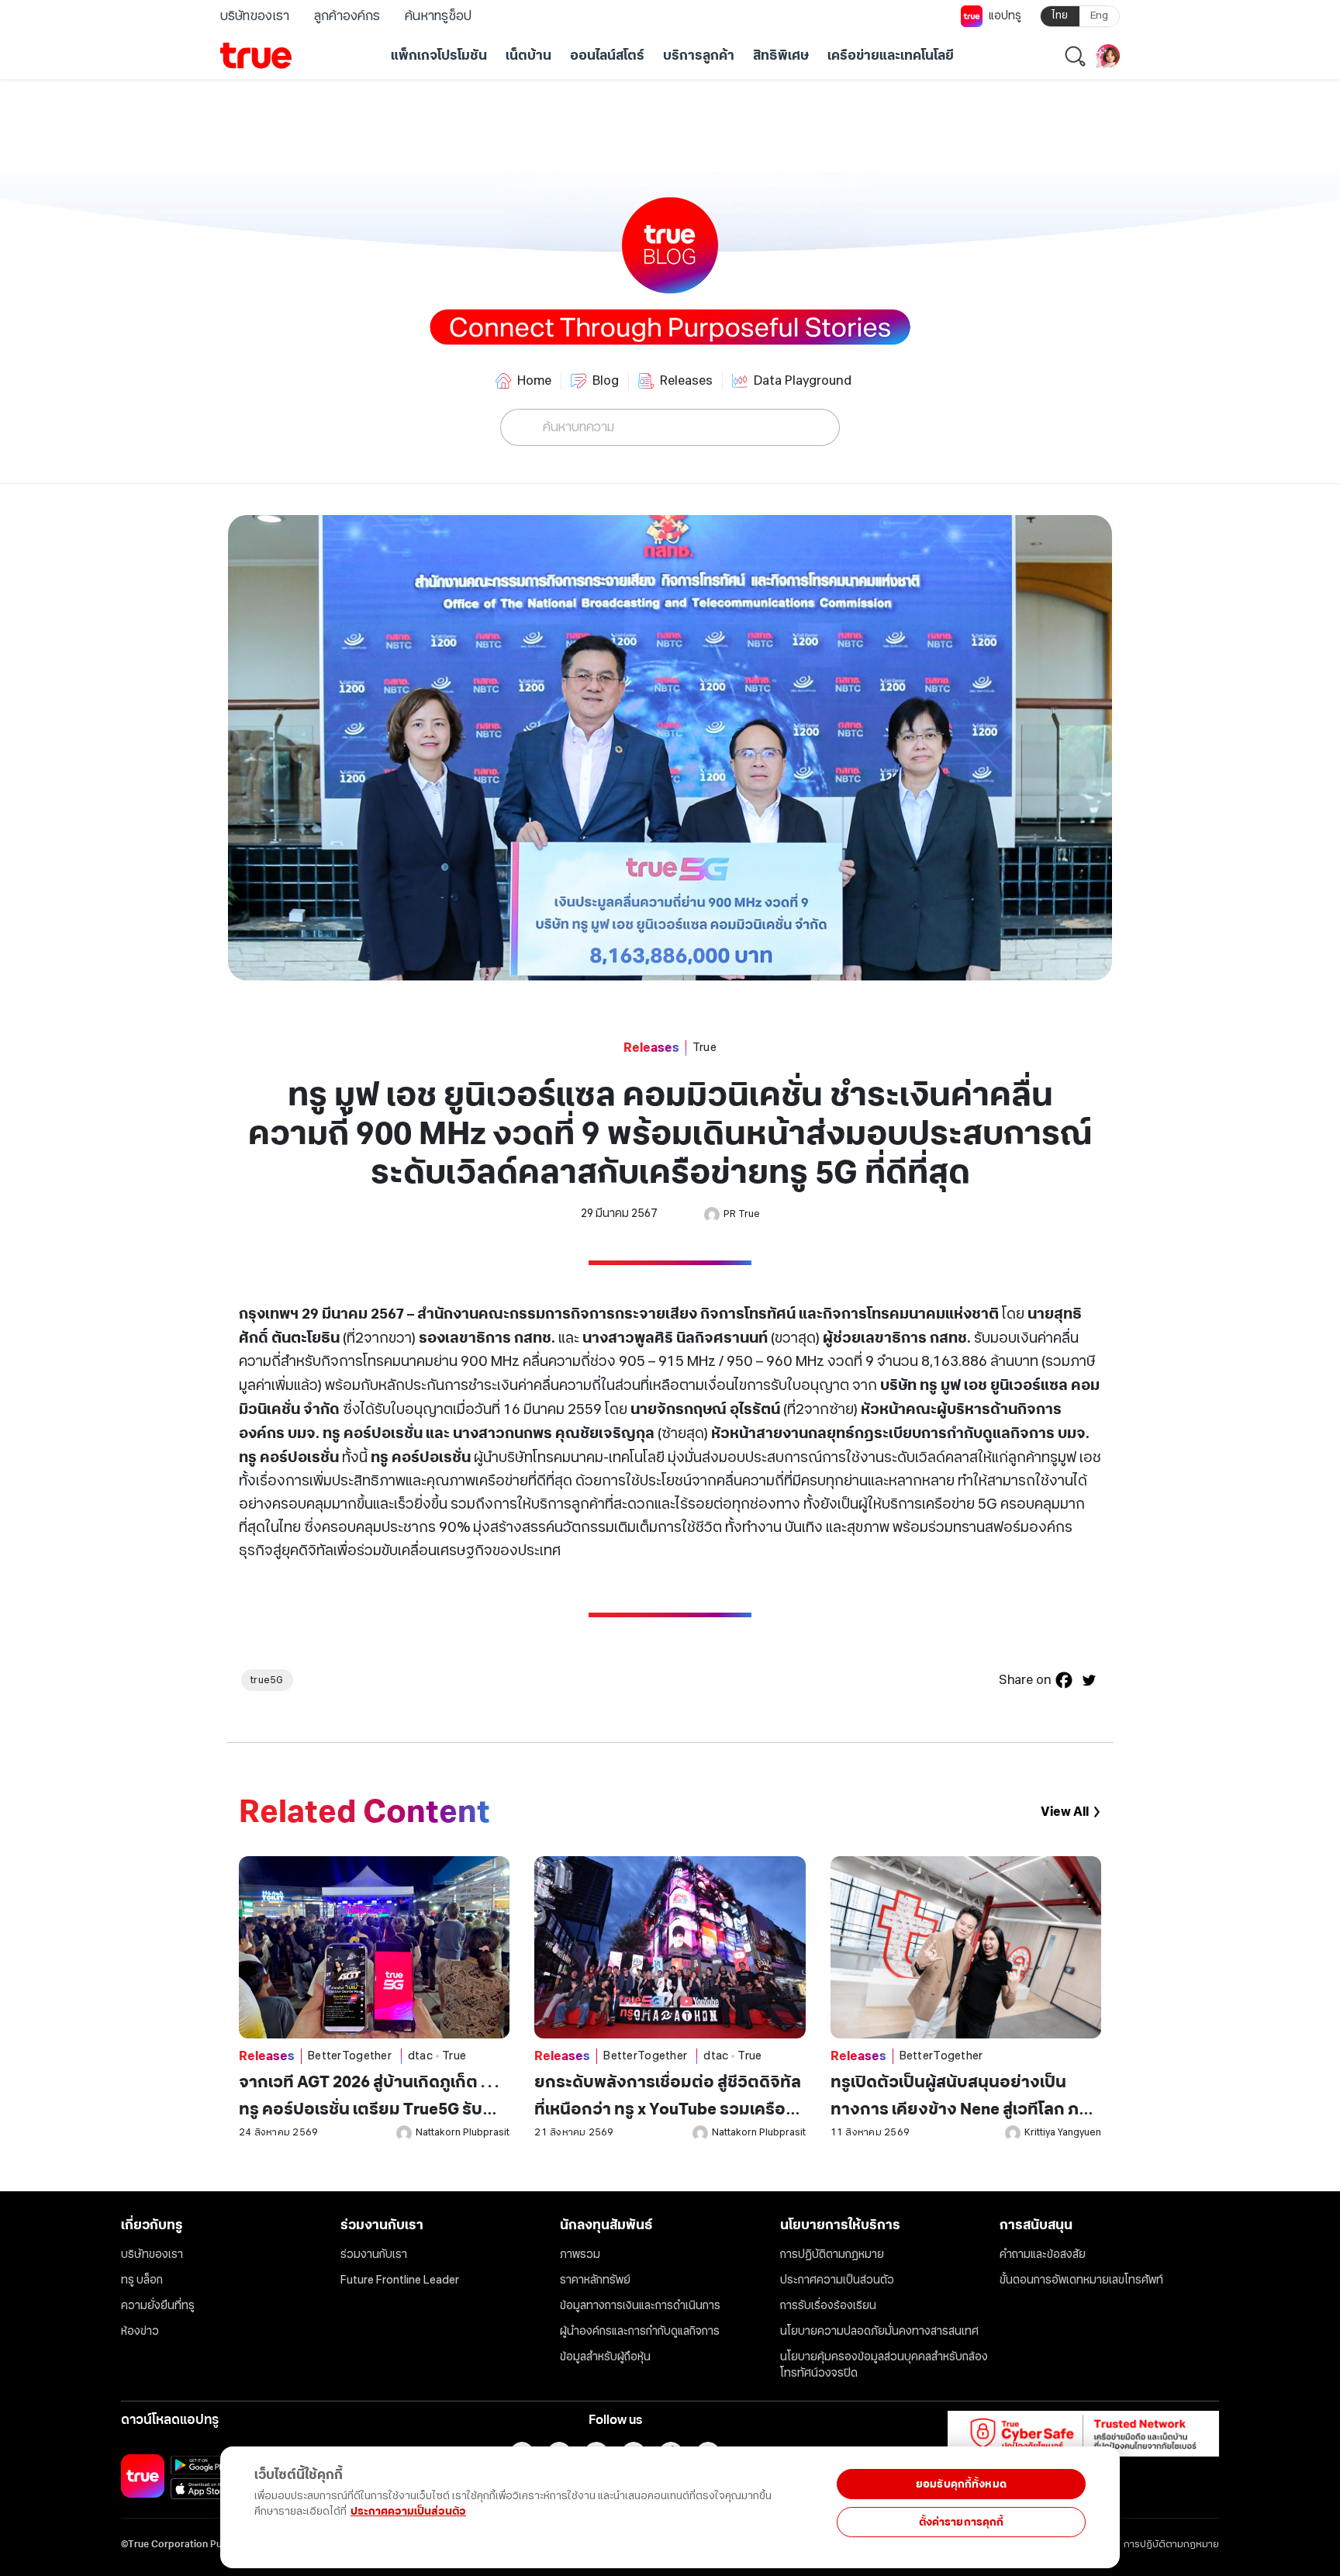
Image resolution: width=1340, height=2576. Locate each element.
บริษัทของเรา (255, 16)
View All (1065, 1812)
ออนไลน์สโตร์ (607, 56)
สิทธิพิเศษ (781, 56)
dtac (420, 2056)
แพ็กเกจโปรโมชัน (439, 56)
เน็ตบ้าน (528, 56)
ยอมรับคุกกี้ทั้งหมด (961, 2484)
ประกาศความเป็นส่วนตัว (408, 2511)
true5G (267, 1680)
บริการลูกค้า (699, 56)
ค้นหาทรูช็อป (438, 16)
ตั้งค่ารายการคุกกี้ (962, 2522)
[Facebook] (1064, 1680)
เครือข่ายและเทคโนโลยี (891, 56)
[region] (319, 2499)
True (705, 1048)
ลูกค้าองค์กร (347, 16)
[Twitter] (1089, 1680)
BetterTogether (350, 2056)
